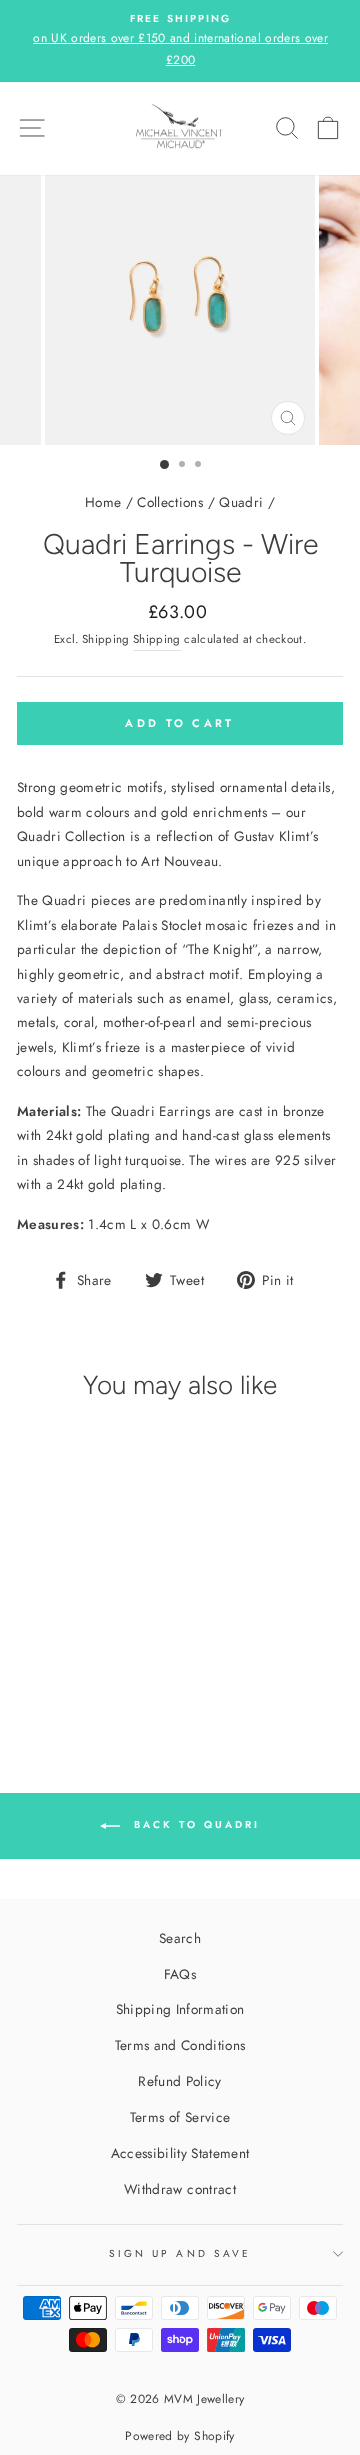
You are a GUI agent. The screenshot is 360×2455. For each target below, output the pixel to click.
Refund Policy (179, 2081)
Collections (170, 502)
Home (103, 502)
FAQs (180, 1974)
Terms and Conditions (180, 2045)
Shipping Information (180, 2009)
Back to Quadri (194, 1825)
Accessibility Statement (180, 2153)
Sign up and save (180, 2253)
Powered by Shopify (179, 2436)
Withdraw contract (180, 2189)
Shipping (157, 639)
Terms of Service (180, 2117)
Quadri (241, 502)
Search (180, 1938)
